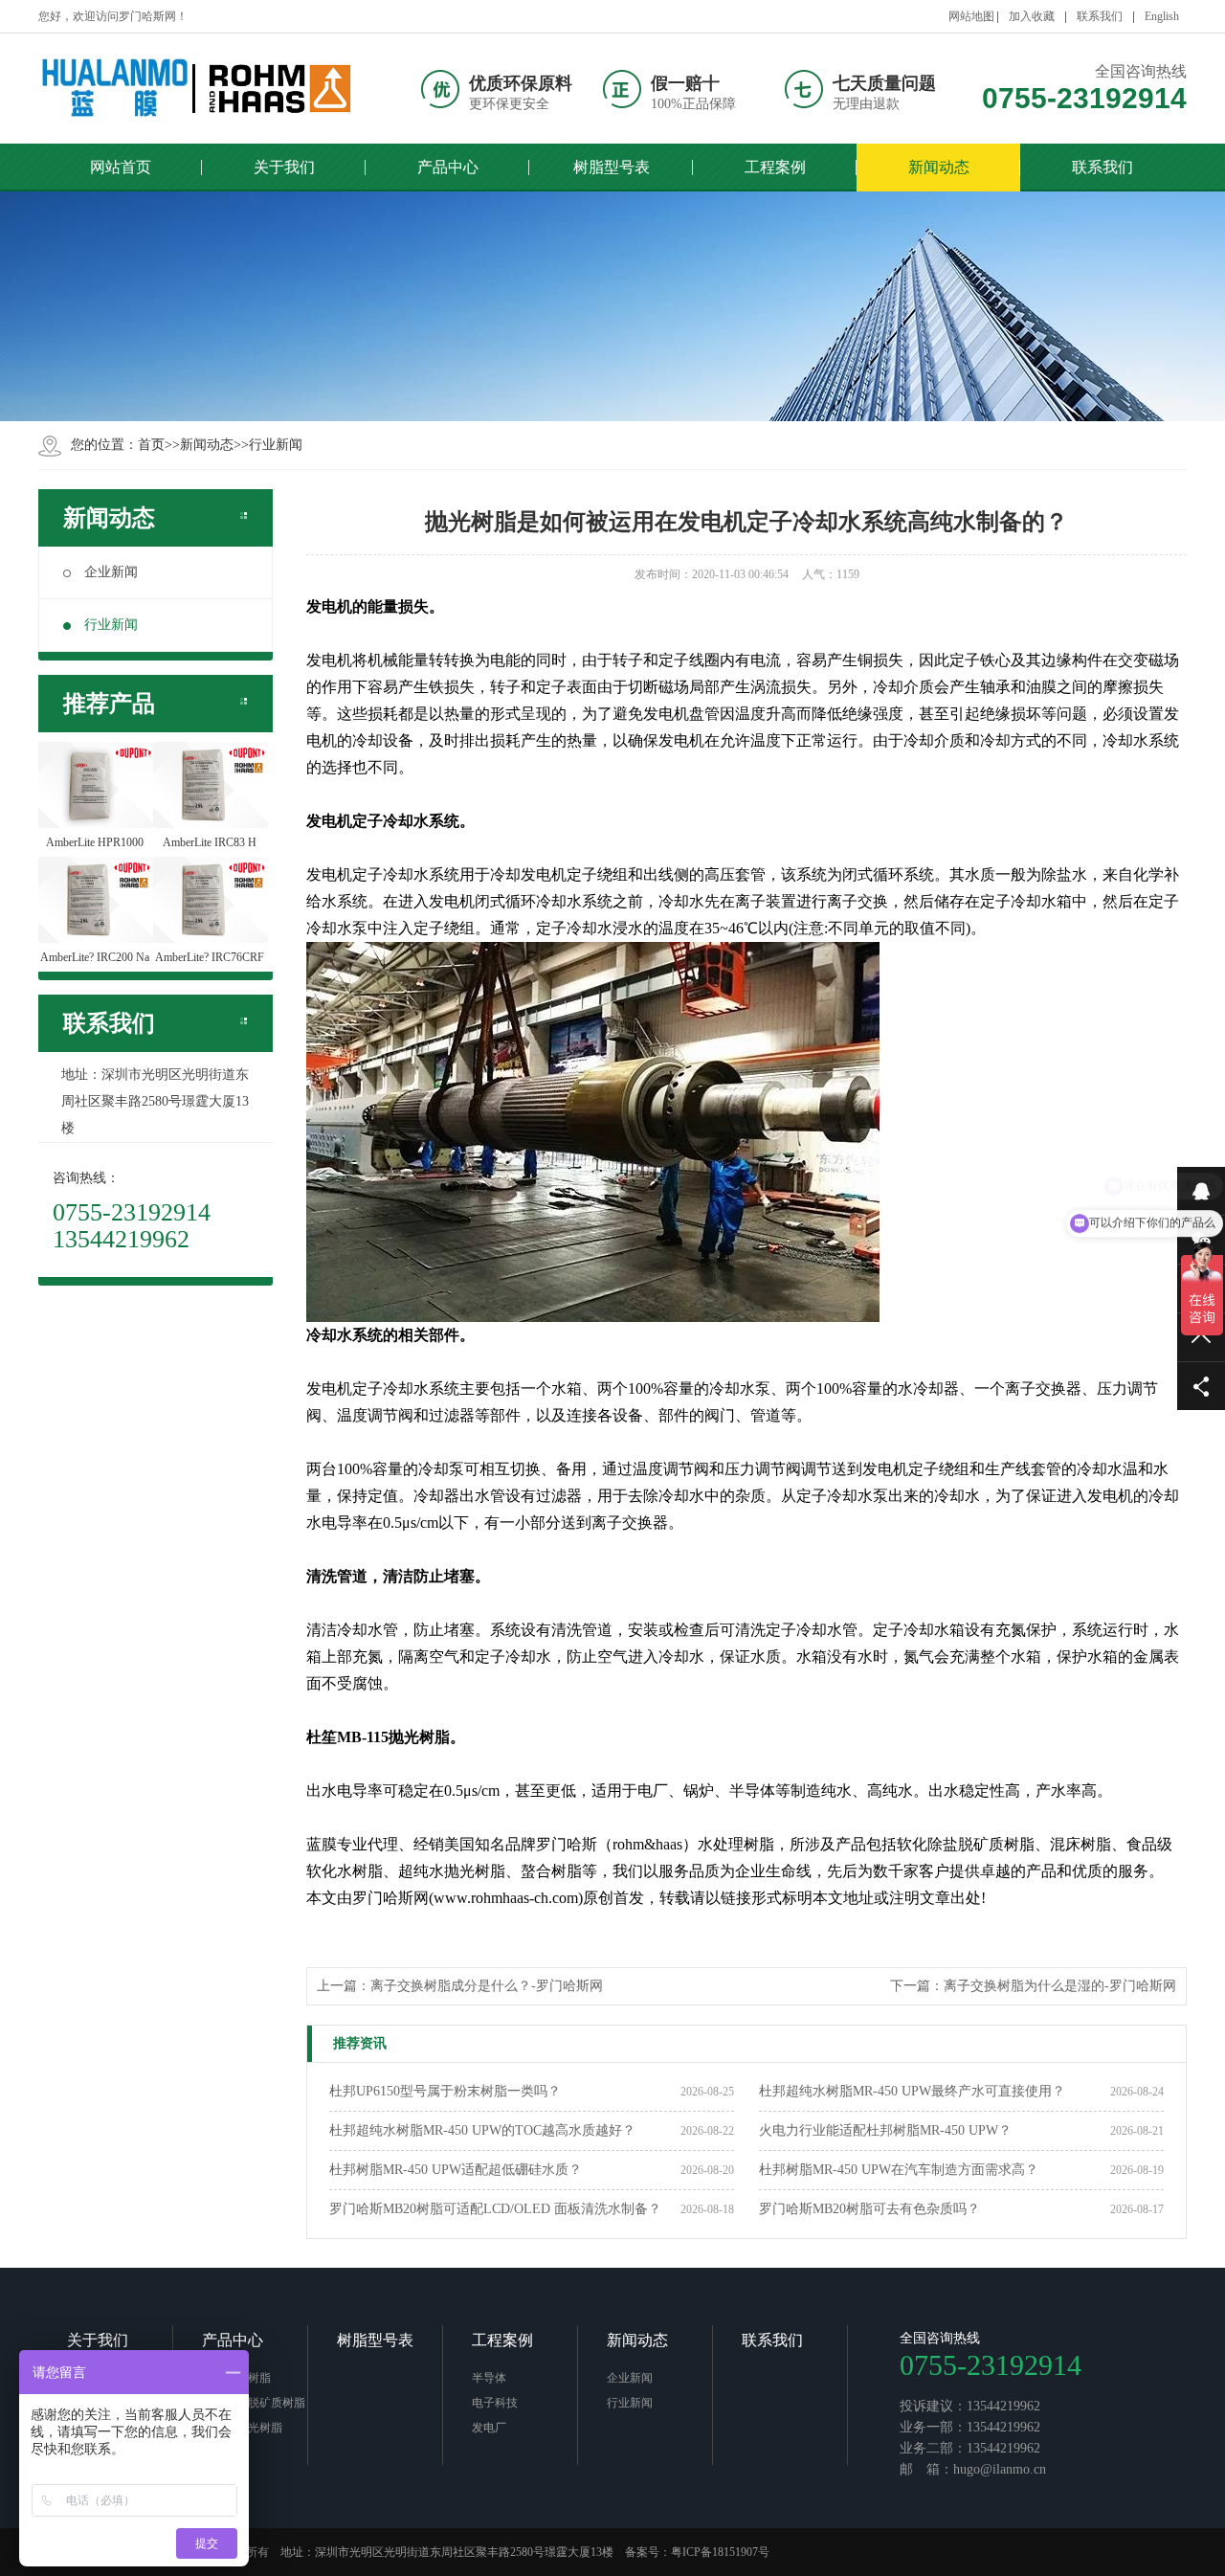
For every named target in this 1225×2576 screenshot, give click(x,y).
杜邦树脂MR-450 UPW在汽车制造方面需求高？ (899, 2170)
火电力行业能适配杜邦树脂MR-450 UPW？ (885, 2130)
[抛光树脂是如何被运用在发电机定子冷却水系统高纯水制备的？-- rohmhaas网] (196, 89)
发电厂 (489, 2428)
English (1162, 16)
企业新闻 (111, 572)
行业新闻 (276, 445)
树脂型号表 (375, 2340)
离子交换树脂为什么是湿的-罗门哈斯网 (1060, 1986)
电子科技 (495, 2403)
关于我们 (98, 2340)
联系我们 (1100, 16)
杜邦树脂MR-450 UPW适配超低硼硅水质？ (456, 2170)
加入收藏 (1032, 16)
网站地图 (971, 16)
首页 (151, 445)
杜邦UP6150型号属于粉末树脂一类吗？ (445, 2091)
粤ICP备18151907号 (720, 2552)
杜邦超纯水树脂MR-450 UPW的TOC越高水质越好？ (482, 2130)
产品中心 (233, 2340)
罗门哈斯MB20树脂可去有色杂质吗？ (869, 2209)
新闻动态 (207, 445)
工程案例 (502, 2340)
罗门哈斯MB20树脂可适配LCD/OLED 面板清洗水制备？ (495, 2209)
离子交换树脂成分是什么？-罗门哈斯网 (487, 1986)
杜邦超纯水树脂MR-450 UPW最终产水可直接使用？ (912, 2091)
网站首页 (121, 167)
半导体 (489, 2378)
